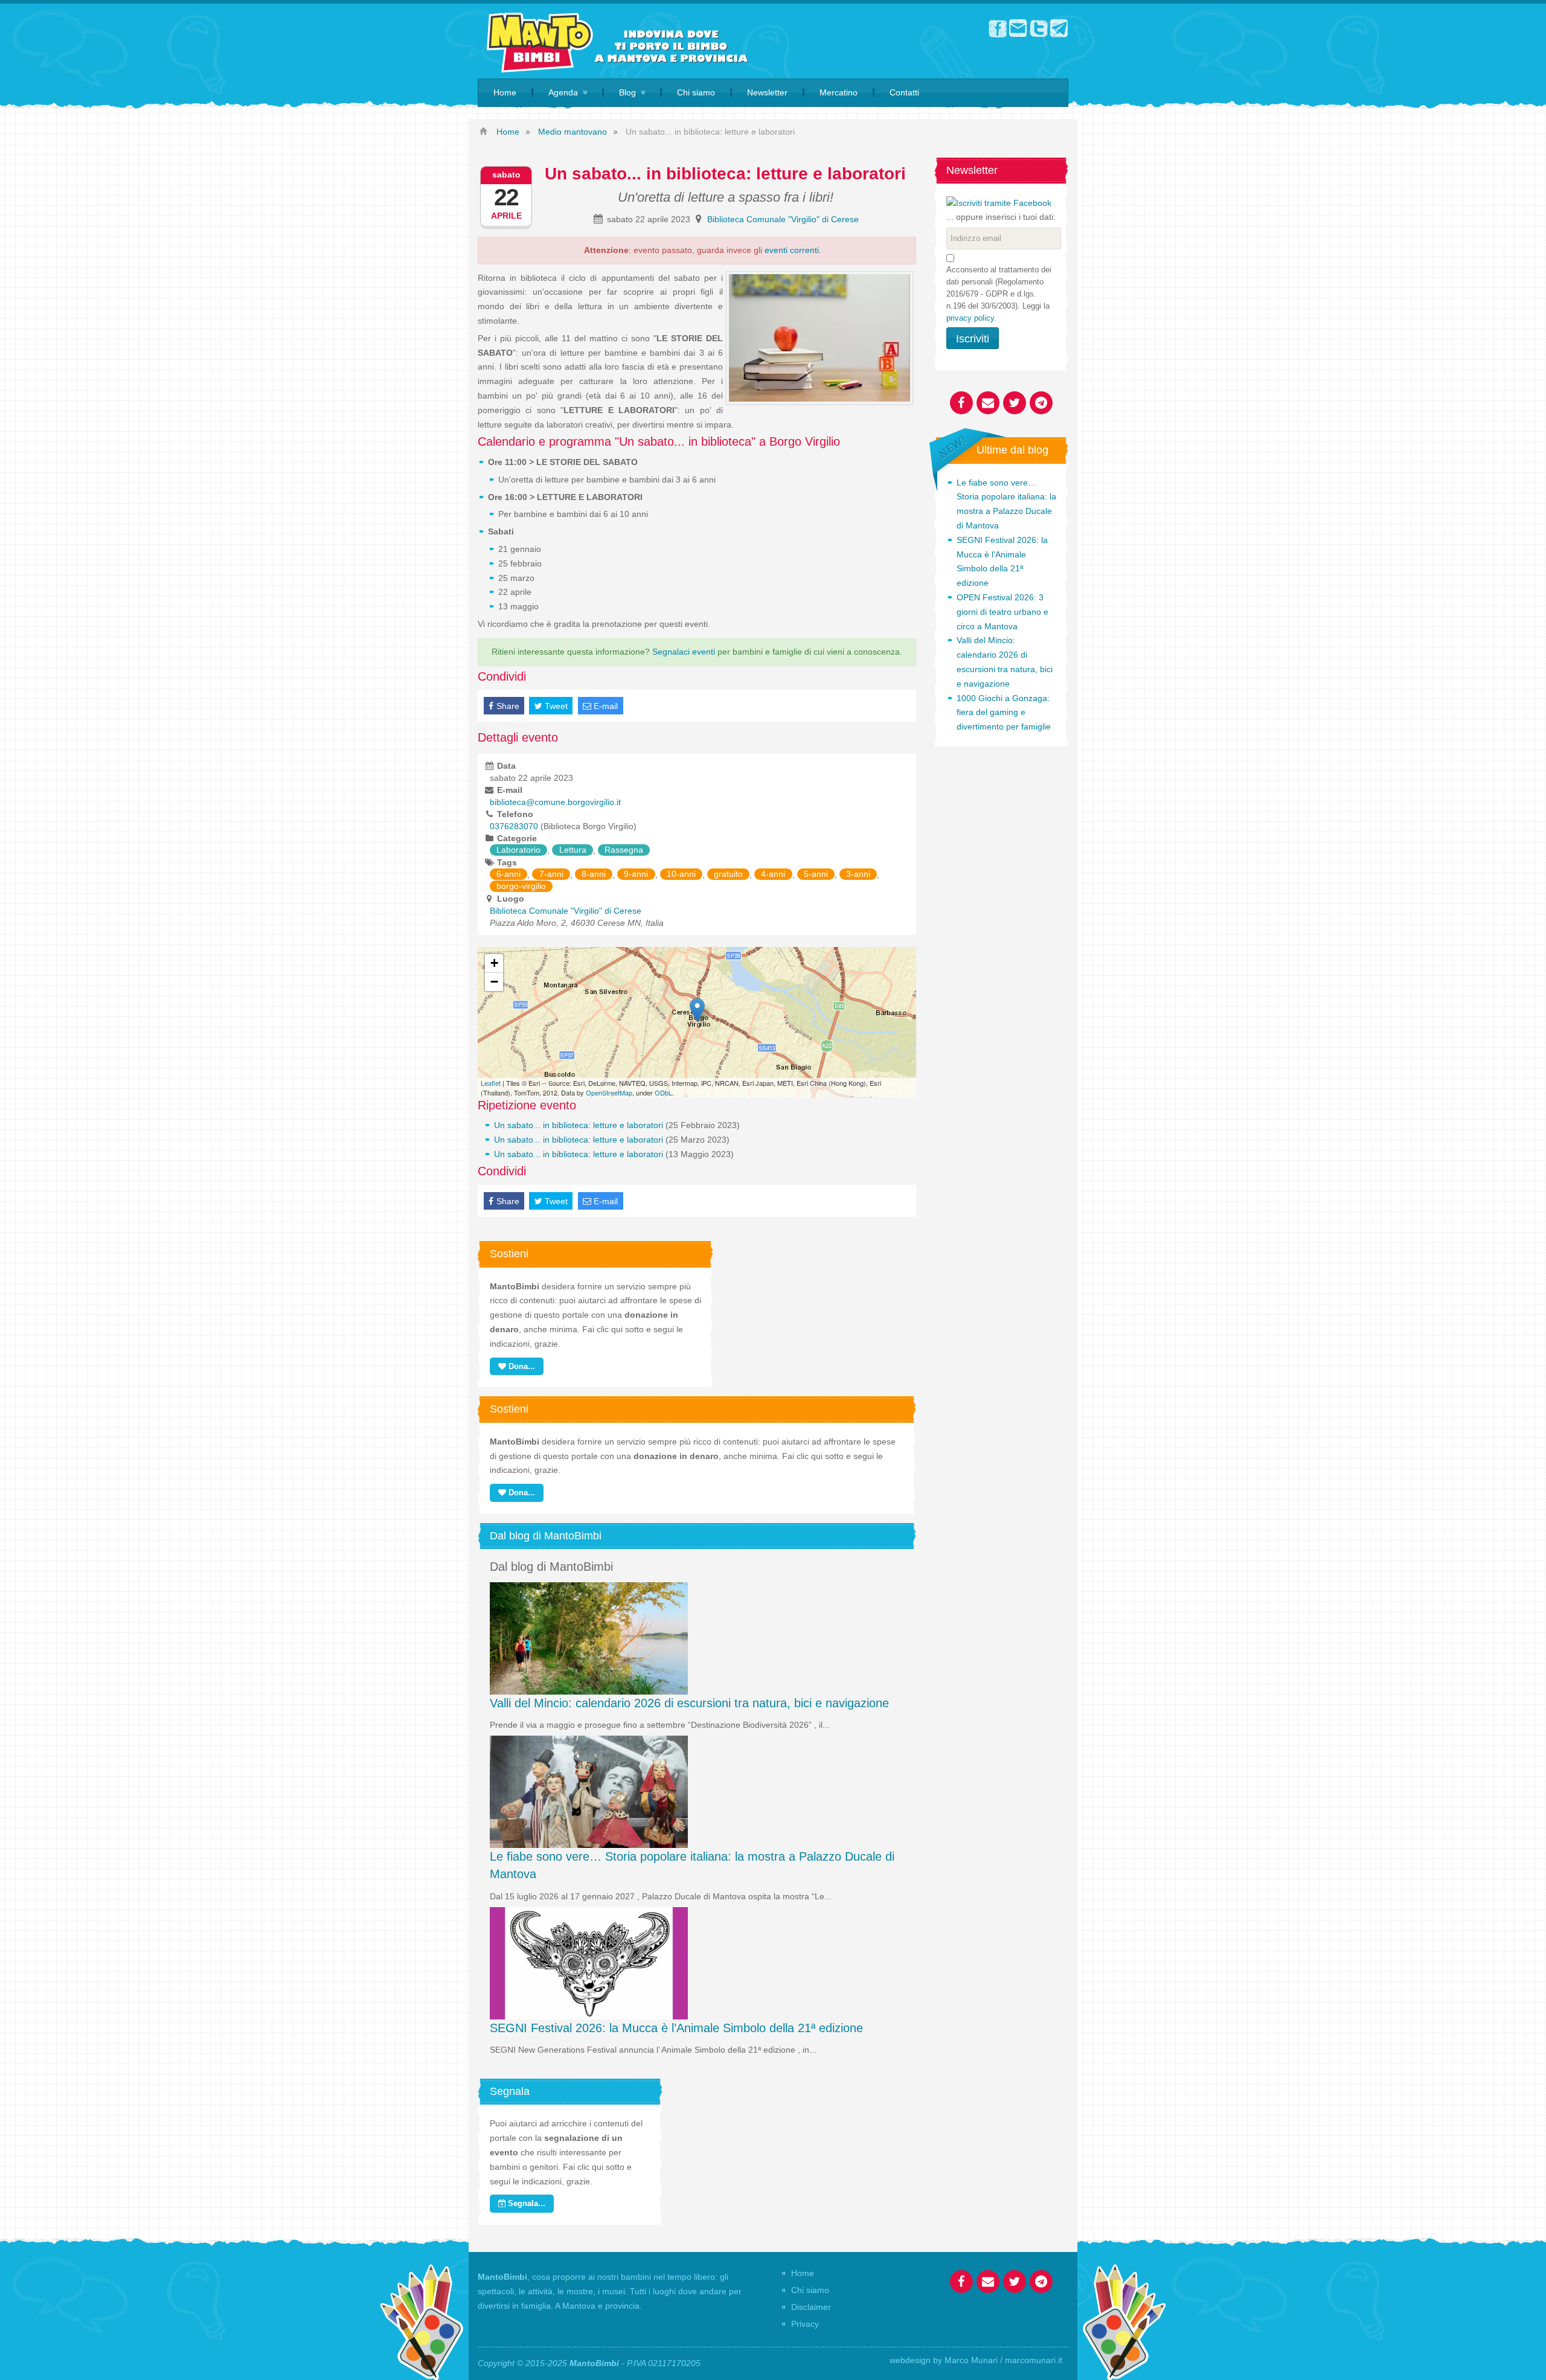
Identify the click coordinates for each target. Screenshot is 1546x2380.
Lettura (573, 850)
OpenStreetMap (609, 1092)
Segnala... (525, 2203)
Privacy (805, 2324)
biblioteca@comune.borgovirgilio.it (555, 802)
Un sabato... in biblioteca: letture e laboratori (579, 1125)
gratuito (728, 874)
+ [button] (494, 963)
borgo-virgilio (521, 887)
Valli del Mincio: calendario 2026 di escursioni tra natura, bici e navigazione (689, 1703)
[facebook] (998, 28)
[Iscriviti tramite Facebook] (999, 202)
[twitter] (1039, 28)
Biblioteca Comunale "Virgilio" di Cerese (783, 219)
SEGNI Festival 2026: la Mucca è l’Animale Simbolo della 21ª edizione (676, 2028)
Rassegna (624, 850)
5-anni (816, 874)
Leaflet (491, 1083)
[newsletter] (1018, 28)
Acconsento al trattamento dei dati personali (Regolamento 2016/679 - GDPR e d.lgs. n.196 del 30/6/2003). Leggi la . (999, 294)
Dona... (521, 1366)
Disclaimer (811, 2307)
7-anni (551, 874)
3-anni (858, 874)
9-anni (636, 874)
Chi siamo (810, 2290)
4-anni (773, 874)
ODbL (663, 1092)
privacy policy (970, 318)
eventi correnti (792, 250)
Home (803, 2273)
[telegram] (1059, 28)
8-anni (594, 874)
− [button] (494, 982)
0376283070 (514, 826)
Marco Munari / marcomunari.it (1003, 2360)
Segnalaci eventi (684, 652)
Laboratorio (518, 850)
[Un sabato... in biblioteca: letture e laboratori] (697, 1010)
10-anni (681, 874)
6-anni (508, 874)
